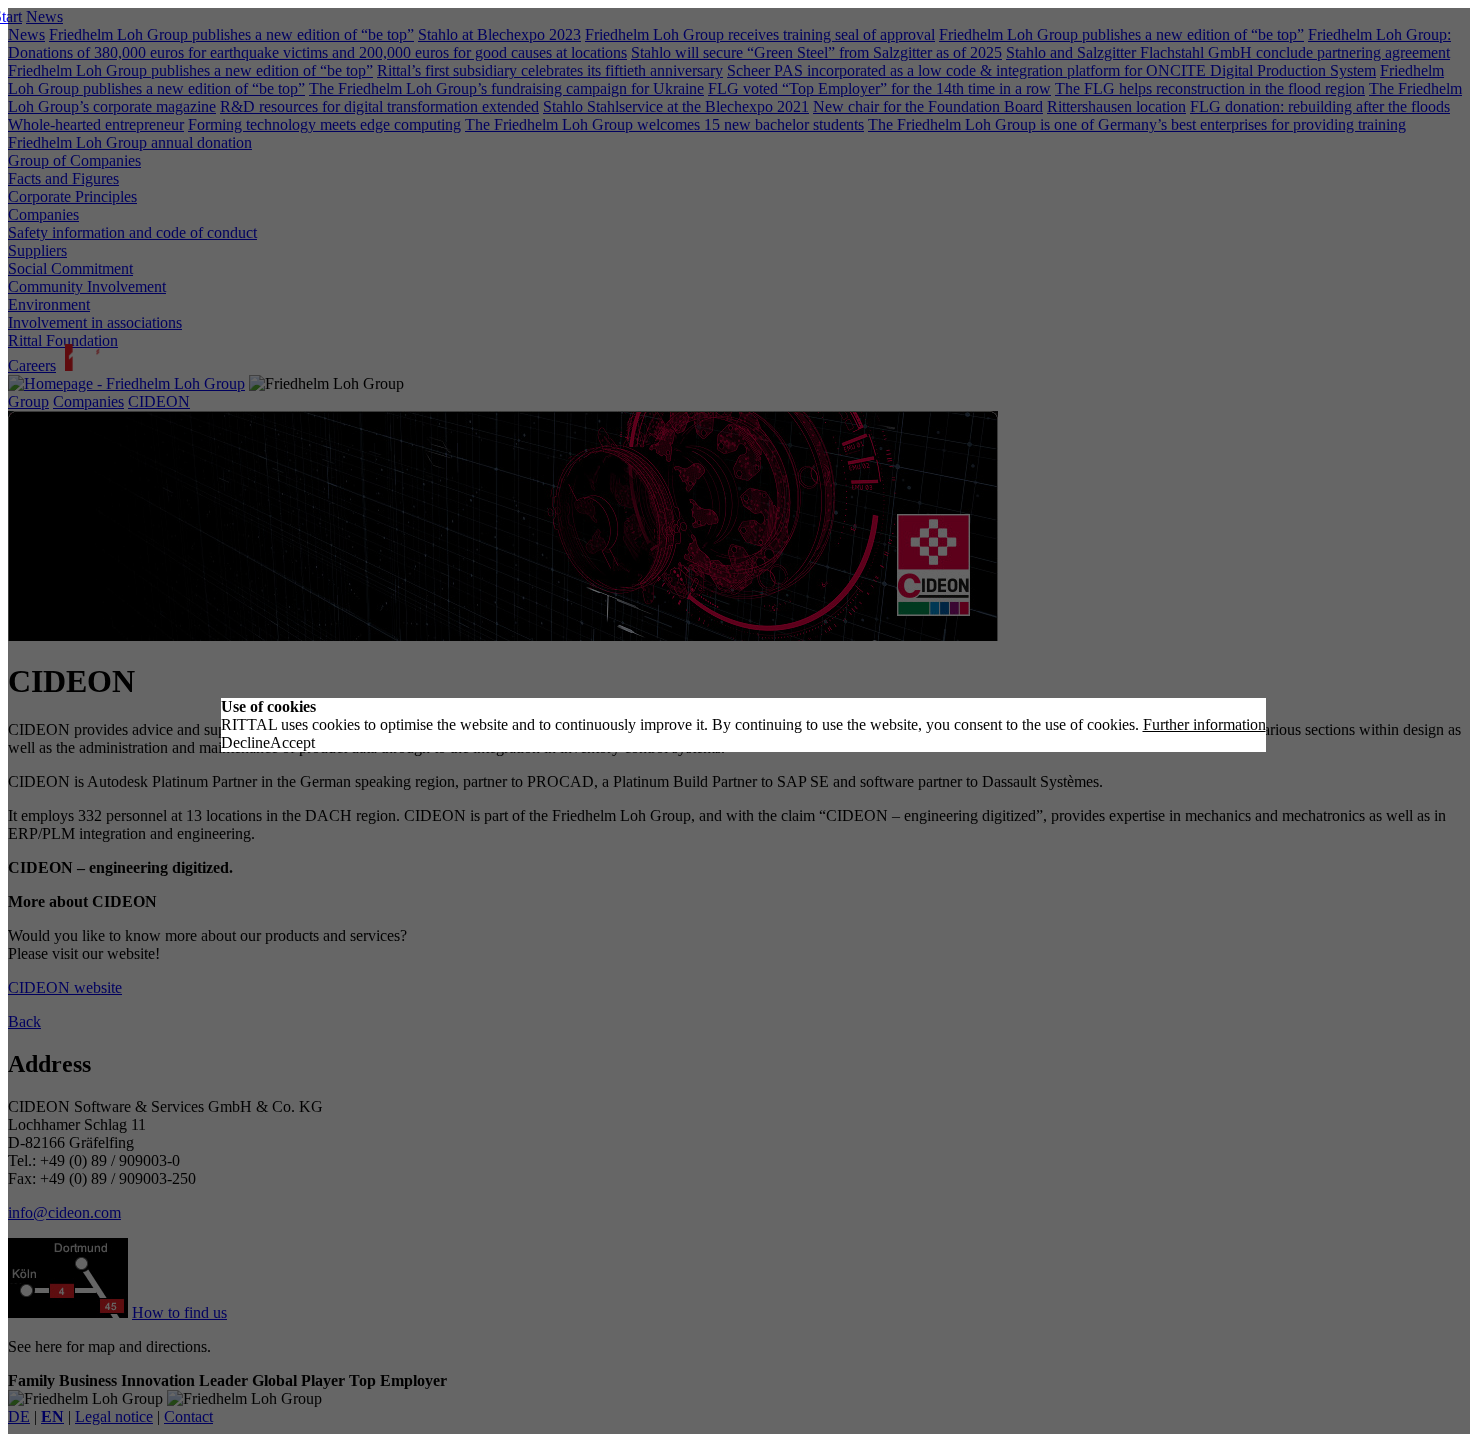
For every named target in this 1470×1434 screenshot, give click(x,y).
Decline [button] (245, 742)
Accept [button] (292, 742)
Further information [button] (1204, 724)
